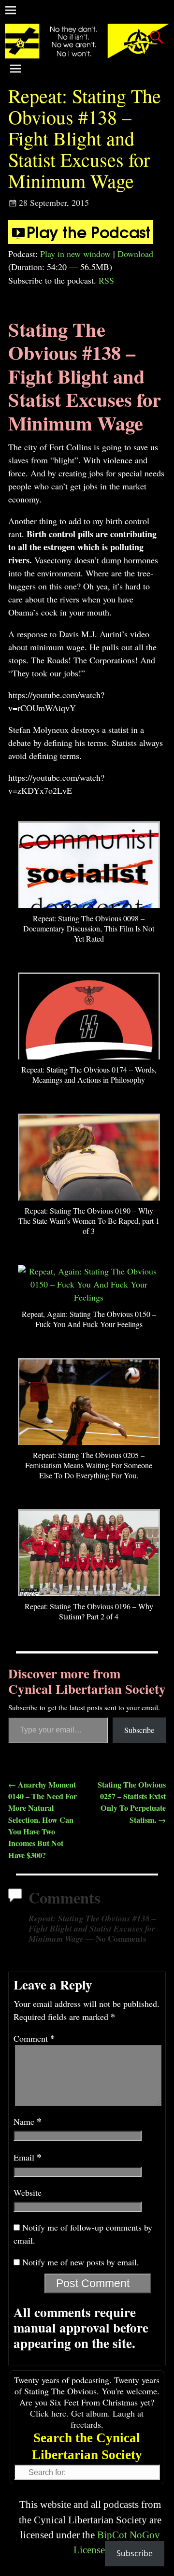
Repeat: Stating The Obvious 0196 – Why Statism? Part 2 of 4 (89, 1611)
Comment (34, 2038)
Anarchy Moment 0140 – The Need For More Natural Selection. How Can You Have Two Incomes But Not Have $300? (43, 1820)
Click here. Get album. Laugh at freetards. (87, 2419)
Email (28, 2157)
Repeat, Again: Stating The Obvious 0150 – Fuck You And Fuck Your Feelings (89, 1319)
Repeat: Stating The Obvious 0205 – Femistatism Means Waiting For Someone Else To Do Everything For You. (89, 1465)
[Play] (81, 241)
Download (135, 254)
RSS (106, 280)
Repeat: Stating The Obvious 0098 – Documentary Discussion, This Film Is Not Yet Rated (89, 928)
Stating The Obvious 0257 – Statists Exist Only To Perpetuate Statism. (132, 1802)
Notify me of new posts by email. (81, 2262)
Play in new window (75, 254)
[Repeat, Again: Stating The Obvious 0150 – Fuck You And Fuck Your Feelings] (89, 1297)
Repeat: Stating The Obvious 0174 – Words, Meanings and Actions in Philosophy (89, 1074)
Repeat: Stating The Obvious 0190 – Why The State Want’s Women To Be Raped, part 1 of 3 (89, 1221)
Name (28, 2121)
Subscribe (139, 1730)
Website (28, 2192)
